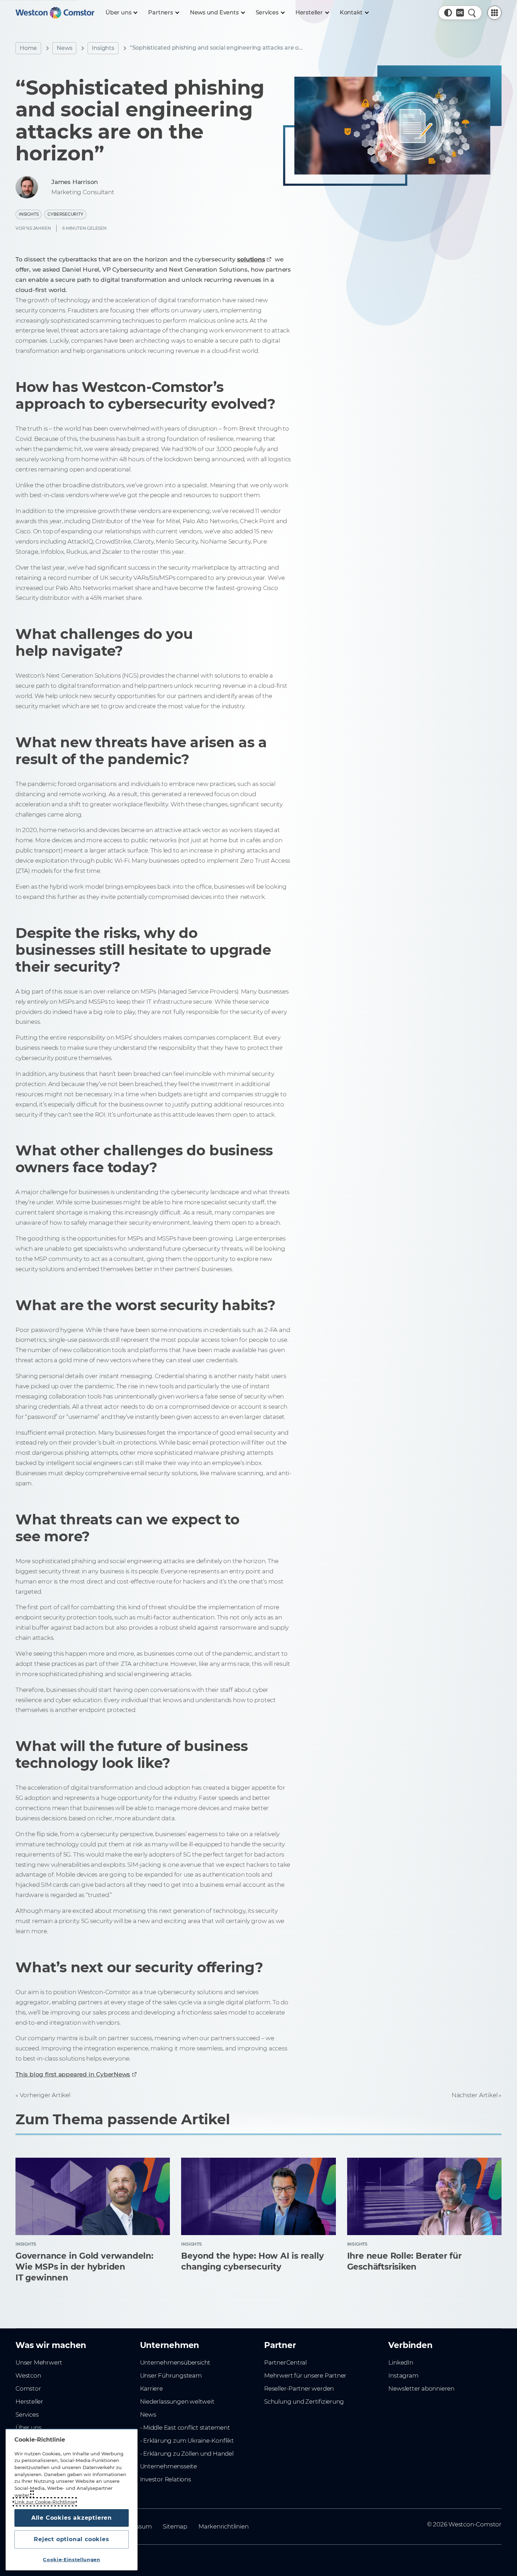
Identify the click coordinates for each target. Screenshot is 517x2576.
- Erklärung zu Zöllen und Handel (187, 2454)
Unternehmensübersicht (175, 2362)
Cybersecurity (65, 214)
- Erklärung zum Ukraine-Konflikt (187, 2441)
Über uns (28, 2428)
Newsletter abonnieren (421, 2388)
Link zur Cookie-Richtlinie (45, 2502)
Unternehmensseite (168, 2466)
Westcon (28, 2375)
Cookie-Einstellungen (71, 2559)
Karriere (151, 2388)
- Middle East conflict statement (185, 2428)
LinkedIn (401, 2362)
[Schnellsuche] (472, 13)
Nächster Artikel (475, 2095)
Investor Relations (165, 2479)
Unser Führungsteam (171, 2375)
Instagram (403, 2375)
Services (27, 2415)
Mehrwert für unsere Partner (305, 2375)
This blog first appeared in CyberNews (73, 2074)
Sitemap (175, 2526)
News (64, 48)
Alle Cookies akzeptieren (72, 2518)
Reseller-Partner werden (299, 2388)
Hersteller (29, 2401)
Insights (103, 48)
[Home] (55, 13)
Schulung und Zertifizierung (304, 2401)
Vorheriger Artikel (45, 2095)
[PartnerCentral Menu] (494, 13)
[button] (448, 13)
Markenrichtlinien (223, 2526)
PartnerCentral (285, 2362)
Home (28, 48)
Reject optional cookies (71, 2539)
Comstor (28, 2388)
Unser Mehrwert (39, 2362)
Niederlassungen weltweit (177, 2401)
